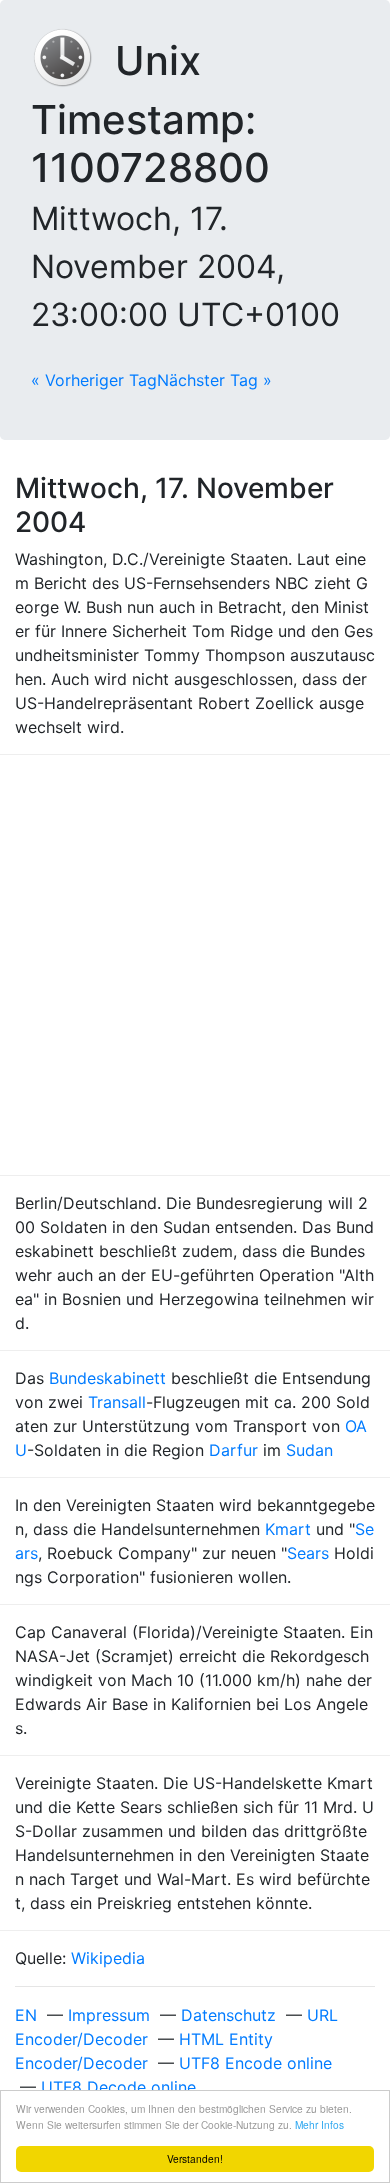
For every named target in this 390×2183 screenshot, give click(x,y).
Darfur (233, 1450)
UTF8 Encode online (255, 2063)
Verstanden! (195, 2158)
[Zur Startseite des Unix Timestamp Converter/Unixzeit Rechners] (73, 60)
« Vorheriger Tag (94, 380)
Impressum (109, 2015)
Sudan (309, 1450)
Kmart (288, 1529)
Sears (308, 1553)
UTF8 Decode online (118, 2087)
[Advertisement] (195, 965)
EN (26, 2015)
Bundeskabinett (107, 1378)
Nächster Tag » (214, 380)
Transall (117, 1402)
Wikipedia (108, 1958)
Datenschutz (228, 2015)
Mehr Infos (319, 2124)
